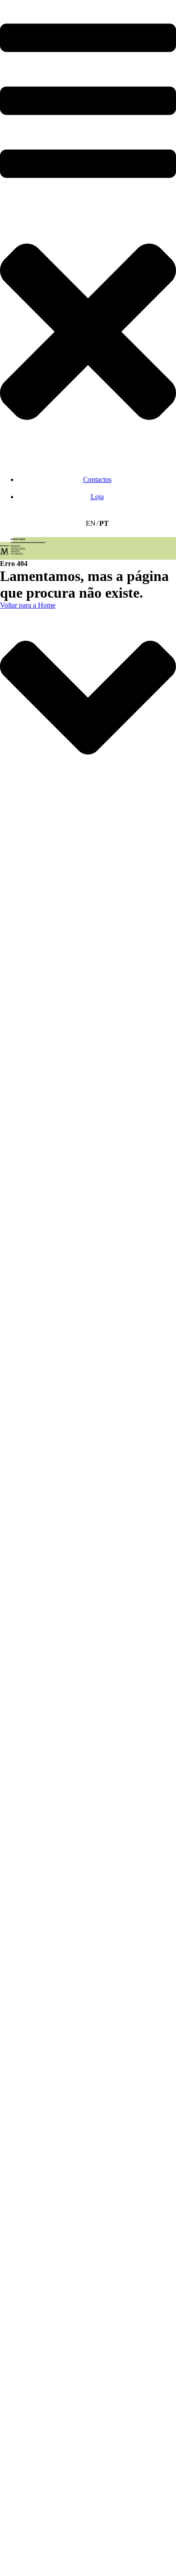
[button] (88, 231)
